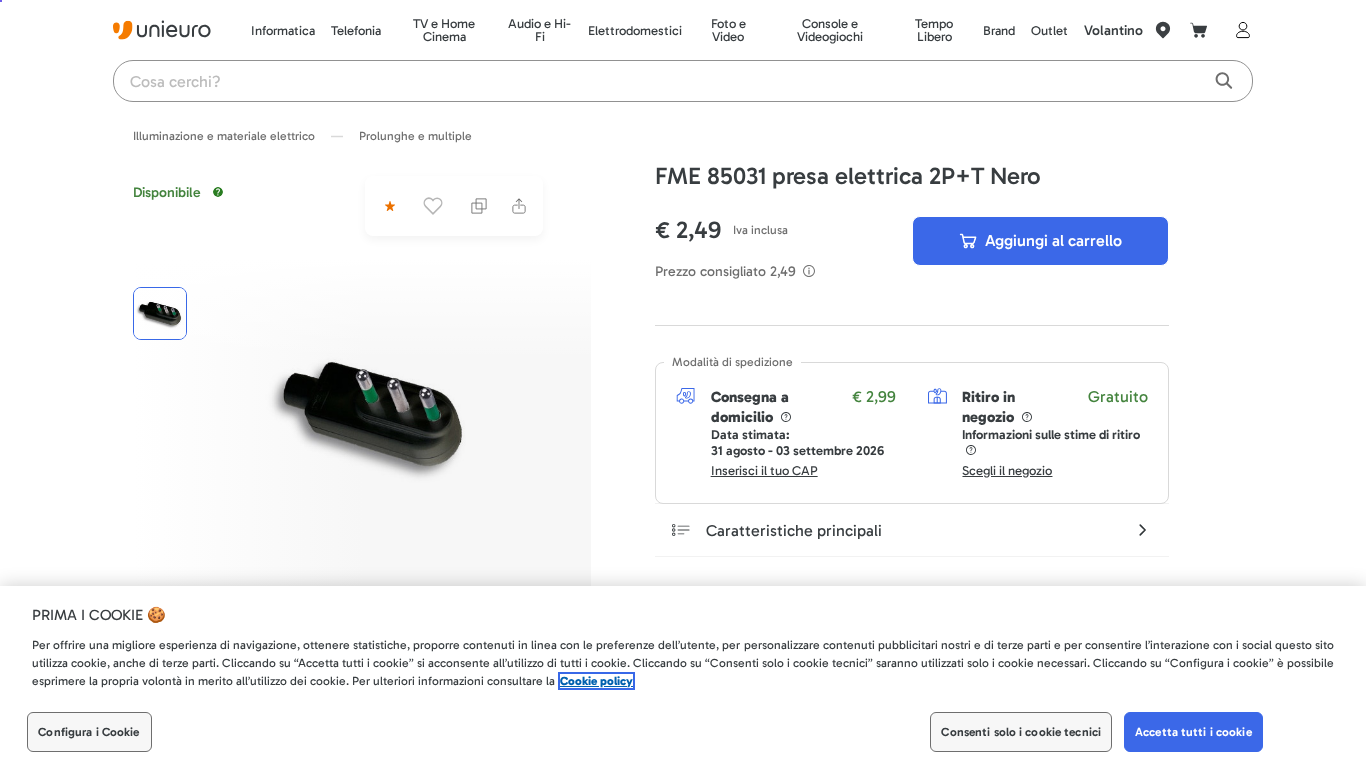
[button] (372, 414)
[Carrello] (1199, 30)
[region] (683, 677)
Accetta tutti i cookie (1193, 732)
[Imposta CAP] (1163, 30)
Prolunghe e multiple (415, 136)
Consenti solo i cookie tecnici (1021, 732)
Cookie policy (596, 681)
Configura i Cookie (88, 732)
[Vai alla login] (1239, 30)
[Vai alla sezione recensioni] (388, 206)
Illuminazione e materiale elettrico (224, 136)
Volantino (1113, 30)
